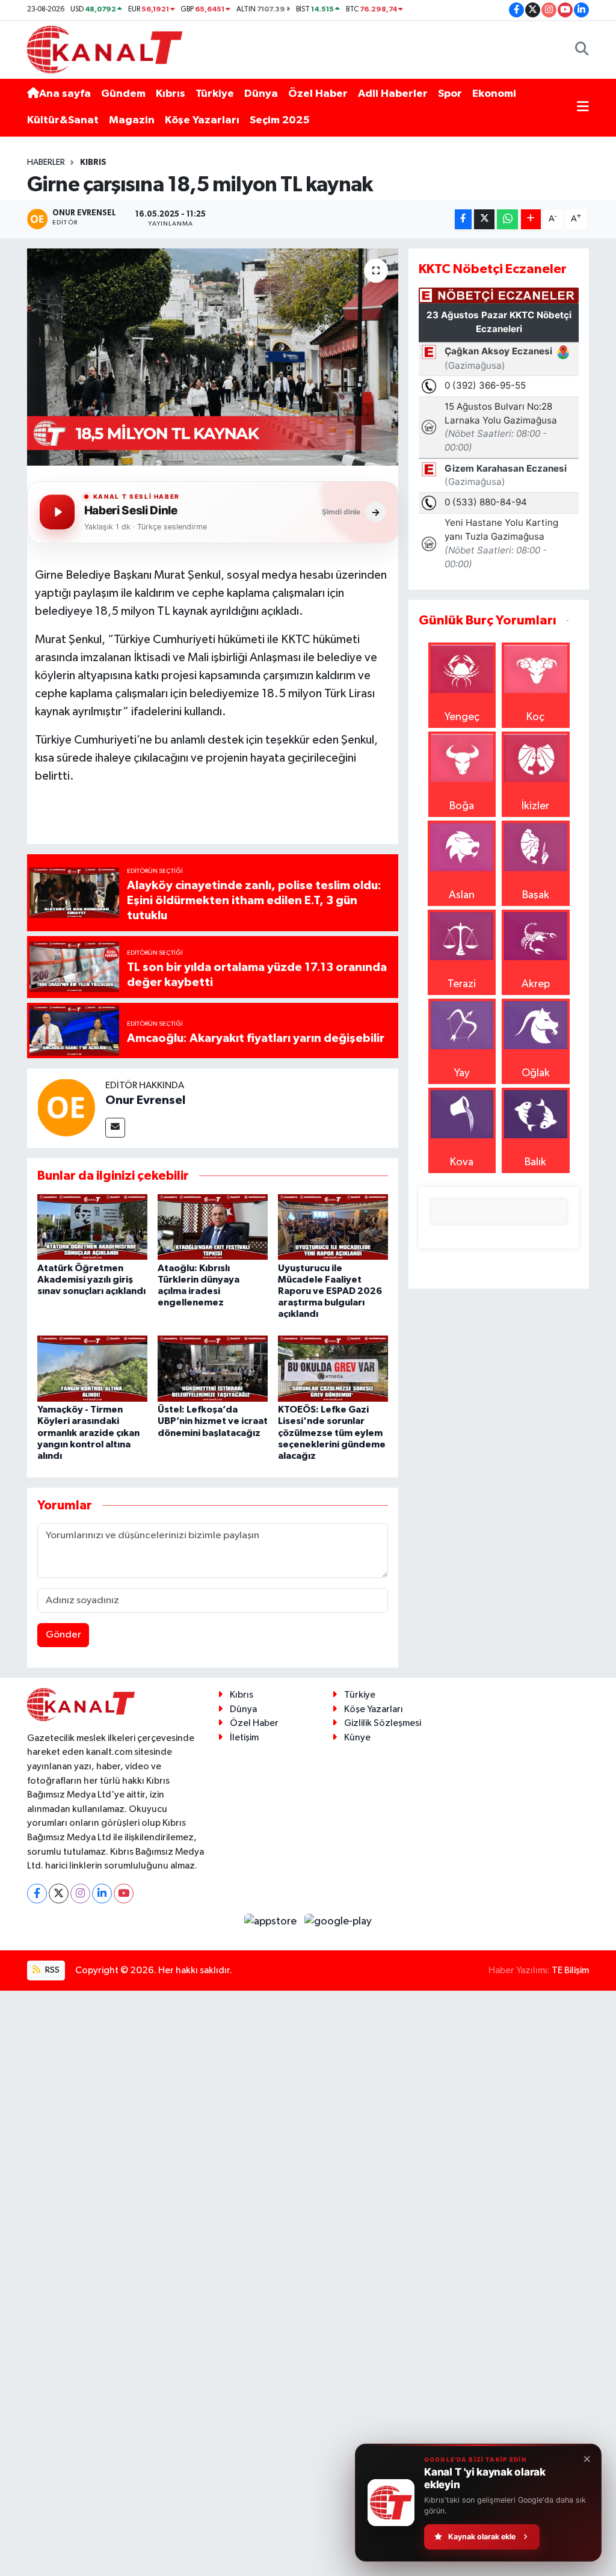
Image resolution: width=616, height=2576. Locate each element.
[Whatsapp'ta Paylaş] (507, 219)
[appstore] (272, 1921)
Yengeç (462, 717)
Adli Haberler (393, 94)
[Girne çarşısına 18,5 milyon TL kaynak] (213, 357)
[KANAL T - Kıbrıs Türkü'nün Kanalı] (105, 49)
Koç (535, 717)
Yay (462, 1073)
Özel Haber (318, 94)
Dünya (261, 94)
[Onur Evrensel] (66, 1108)
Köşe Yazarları (202, 120)
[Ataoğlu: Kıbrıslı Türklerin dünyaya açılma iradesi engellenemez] (213, 1227)
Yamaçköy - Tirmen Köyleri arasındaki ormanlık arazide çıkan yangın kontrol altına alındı (88, 1433)
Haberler (46, 162)
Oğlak (536, 1073)
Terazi (462, 984)
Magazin (132, 120)
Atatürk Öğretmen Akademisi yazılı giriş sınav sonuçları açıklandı (91, 1280)
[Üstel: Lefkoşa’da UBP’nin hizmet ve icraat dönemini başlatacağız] (213, 1368)
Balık (535, 1162)
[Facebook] (37, 1893)
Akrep (536, 984)
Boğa (462, 806)
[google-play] (338, 1921)
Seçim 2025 (280, 120)
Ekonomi (494, 94)
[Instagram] (80, 1893)
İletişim (244, 1738)
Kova (462, 1162)
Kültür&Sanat (63, 120)
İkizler (535, 806)
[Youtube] (124, 1893)
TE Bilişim (570, 1971)
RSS (51, 1970)
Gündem (123, 94)
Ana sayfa (65, 94)
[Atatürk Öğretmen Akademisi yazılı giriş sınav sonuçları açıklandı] (92, 1227)
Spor (450, 94)
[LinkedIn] (102, 1893)
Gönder (63, 1635)
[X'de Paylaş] (484, 219)
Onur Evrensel (145, 1100)
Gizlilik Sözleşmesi (383, 1723)
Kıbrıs (171, 94)
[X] (59, 1893)
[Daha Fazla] (531, 219)
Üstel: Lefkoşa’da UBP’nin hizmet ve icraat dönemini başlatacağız (213, 1421)
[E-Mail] (115, 1128)
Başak (536, 895)
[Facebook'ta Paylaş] (463, 219)
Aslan (462, 895)
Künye (357, 1738)
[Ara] (582, 50)
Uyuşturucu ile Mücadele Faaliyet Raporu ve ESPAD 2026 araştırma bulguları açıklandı (330, 1291)
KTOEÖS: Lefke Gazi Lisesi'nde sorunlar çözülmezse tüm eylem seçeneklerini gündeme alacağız (332, 1433)
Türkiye (215, 94)
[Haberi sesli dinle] (57, 512)
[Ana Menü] (583, 107)
